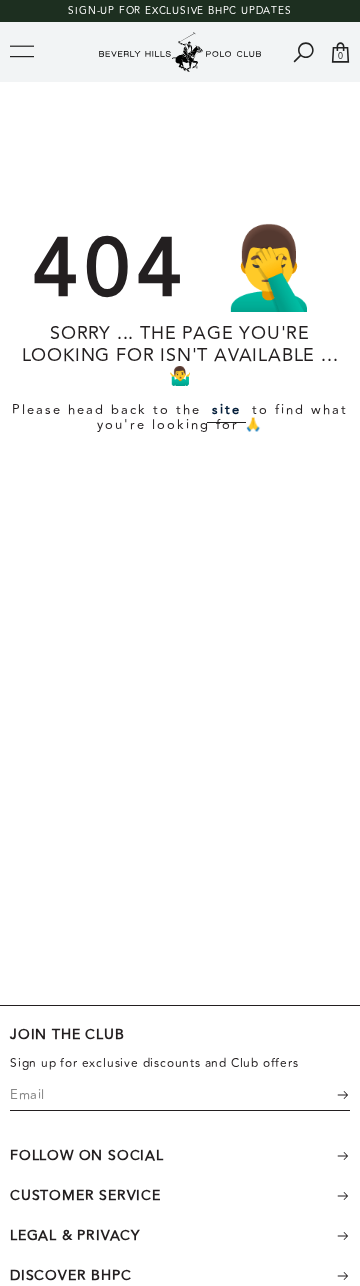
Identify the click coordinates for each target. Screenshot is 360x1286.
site (226, 410)
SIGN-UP (91, 11)
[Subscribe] (330, 1095)
